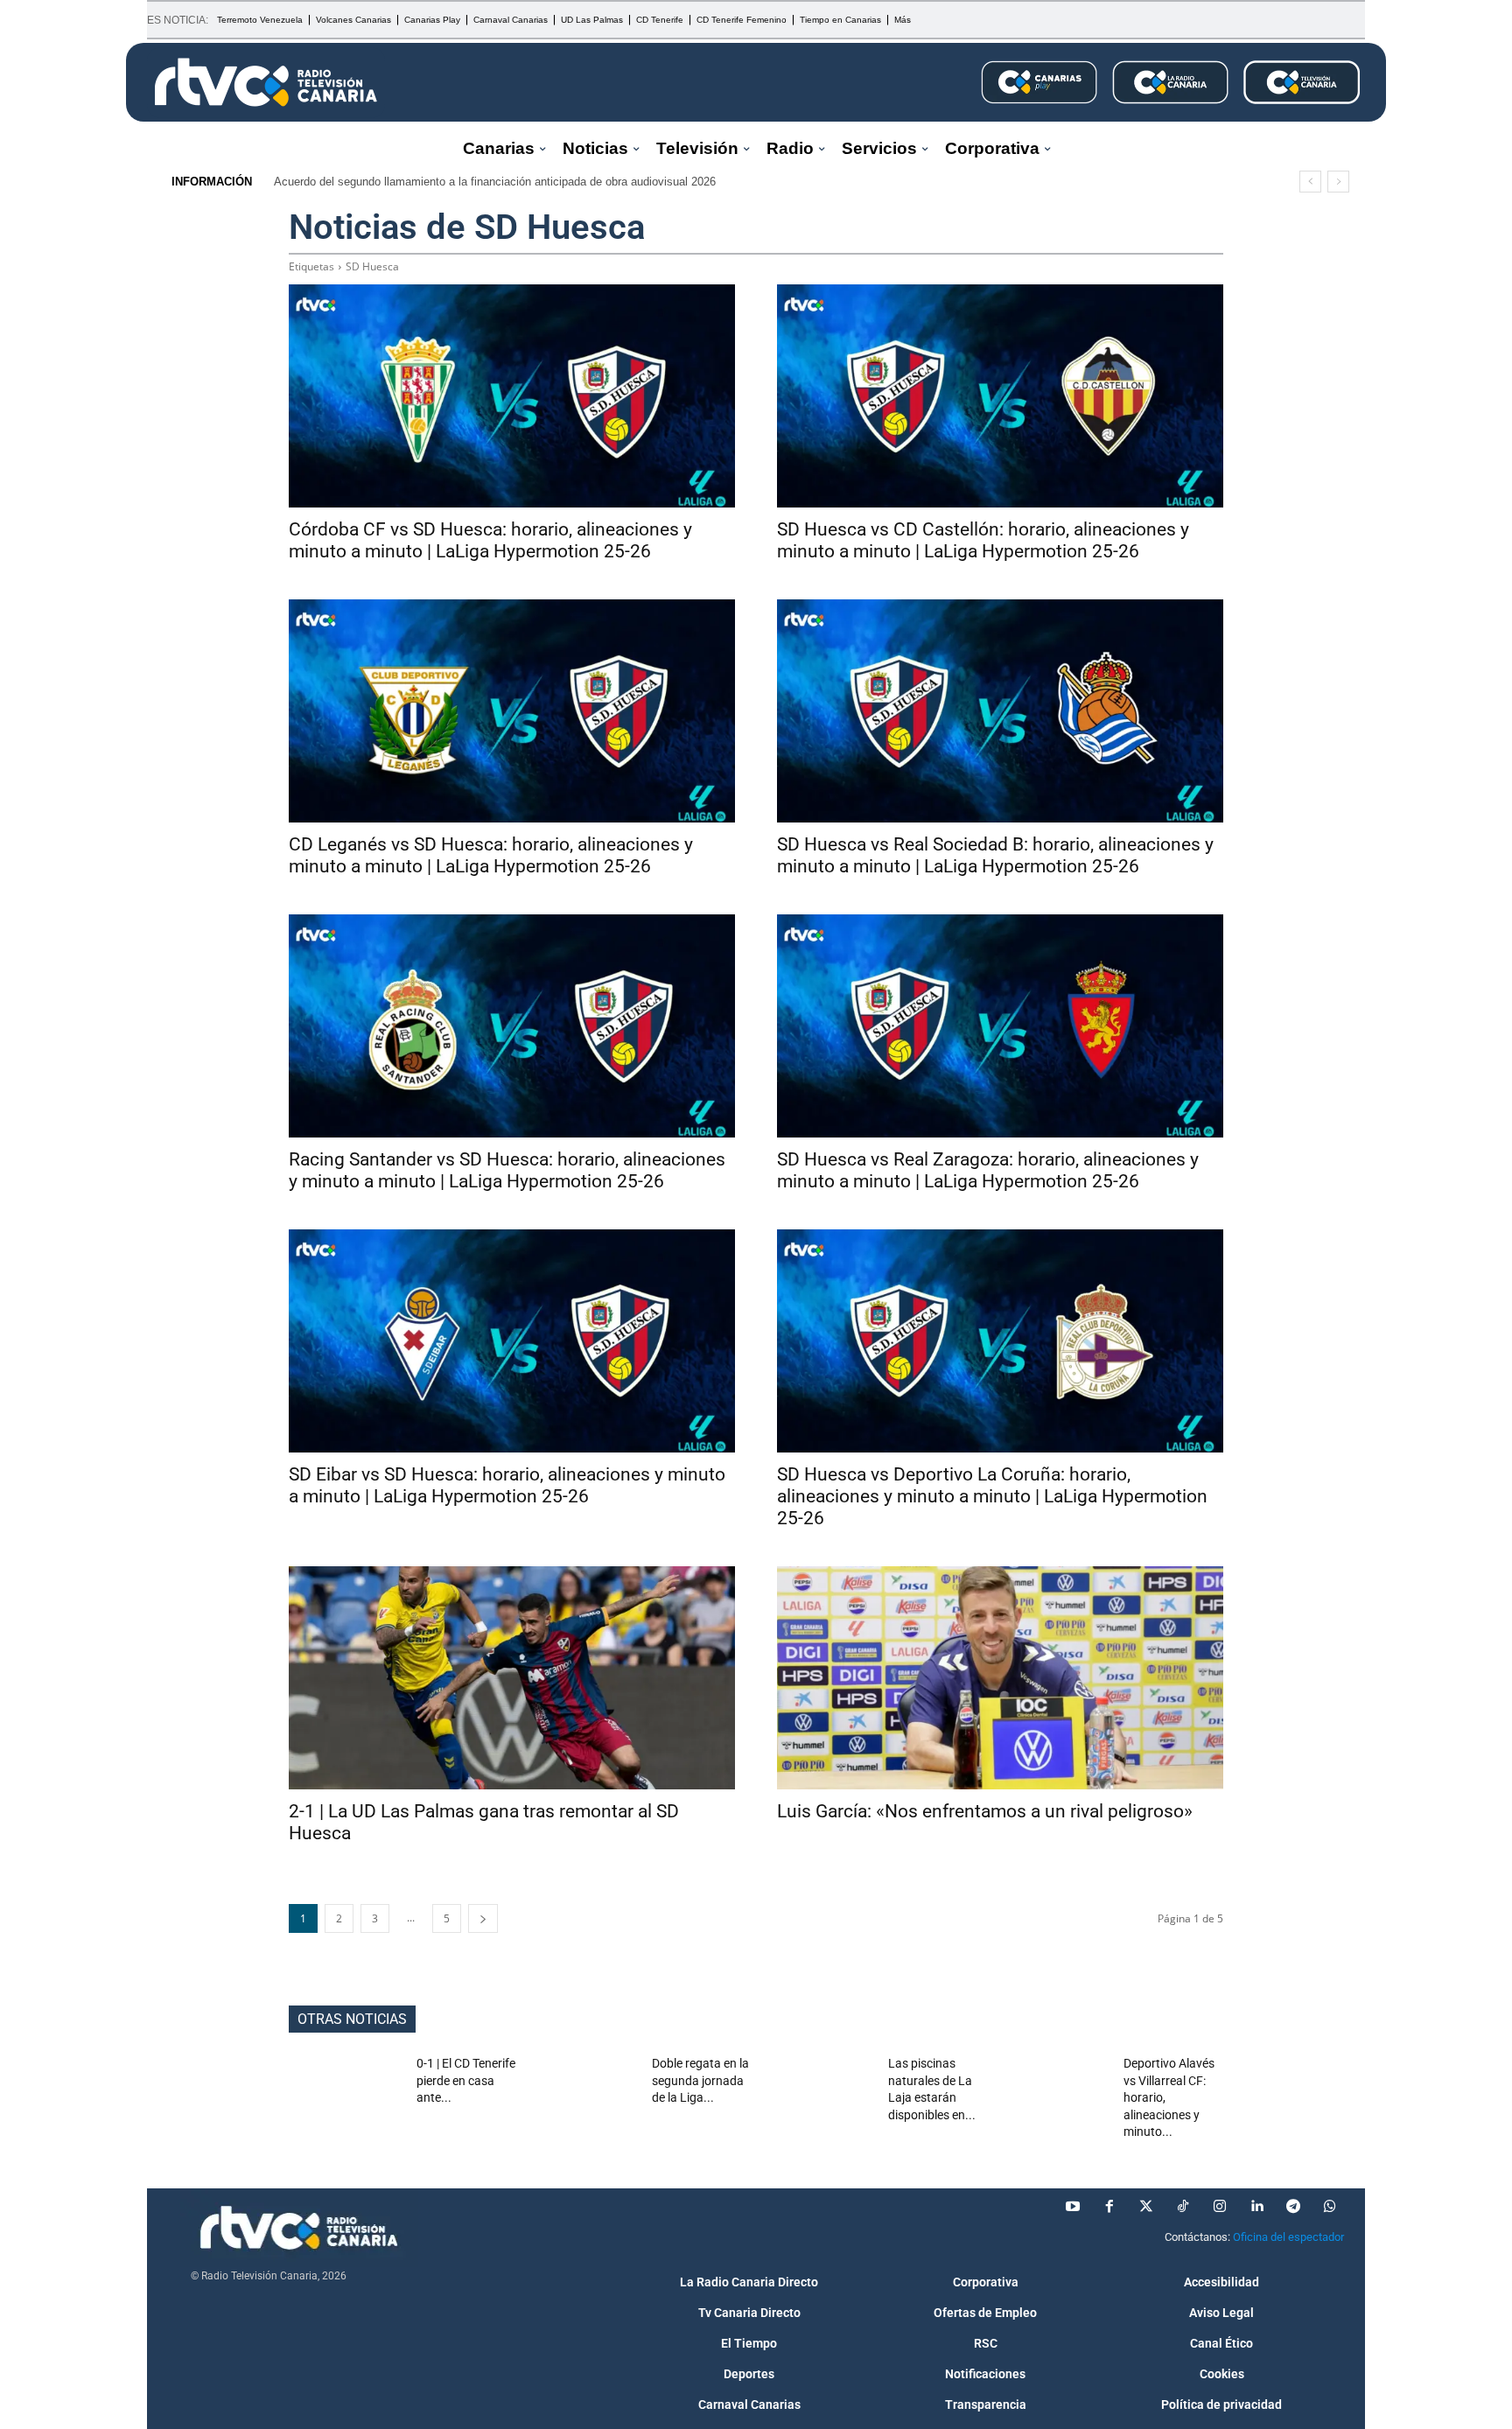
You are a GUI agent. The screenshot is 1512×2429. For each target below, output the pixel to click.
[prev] (1310, 182)
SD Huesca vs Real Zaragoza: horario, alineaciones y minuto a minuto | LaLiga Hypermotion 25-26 (988, 1170)
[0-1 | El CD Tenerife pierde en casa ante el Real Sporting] (346, 2095)
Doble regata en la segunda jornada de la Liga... (700, 2080)
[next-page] (483, 1918)
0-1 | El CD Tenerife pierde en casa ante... (466, 2080)
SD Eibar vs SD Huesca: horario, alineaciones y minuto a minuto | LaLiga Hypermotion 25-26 (507, 1485)
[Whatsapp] (1330, 2207)
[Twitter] (1146, 2207)
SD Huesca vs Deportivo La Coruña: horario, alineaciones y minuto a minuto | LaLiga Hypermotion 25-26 (992, 1496)
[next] (1338, 182)
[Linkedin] (1256, 2207)
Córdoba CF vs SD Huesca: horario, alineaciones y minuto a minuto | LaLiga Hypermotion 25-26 (490, 540)
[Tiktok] (1183, 2207)
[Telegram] (1293, 2207)
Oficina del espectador (1288, 2237)
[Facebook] (1109, 2207)
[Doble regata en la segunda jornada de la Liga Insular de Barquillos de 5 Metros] (582, 2095)
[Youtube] (1073, 2207)
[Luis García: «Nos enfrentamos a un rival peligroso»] (1000, 1678)
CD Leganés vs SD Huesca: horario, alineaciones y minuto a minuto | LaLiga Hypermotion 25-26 (491, 855)
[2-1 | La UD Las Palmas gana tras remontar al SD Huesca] (512, 1678)
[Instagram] (1220, 2207)
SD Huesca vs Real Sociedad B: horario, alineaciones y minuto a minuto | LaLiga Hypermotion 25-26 (995, 855)
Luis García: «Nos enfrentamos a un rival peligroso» (985, 1811)
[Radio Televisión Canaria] (266, 82)
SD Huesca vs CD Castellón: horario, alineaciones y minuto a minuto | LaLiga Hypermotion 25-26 (983, 540)
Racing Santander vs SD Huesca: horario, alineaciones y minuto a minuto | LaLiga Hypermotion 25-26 (507, 1170)
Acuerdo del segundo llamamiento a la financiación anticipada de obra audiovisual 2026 (495, 182)
